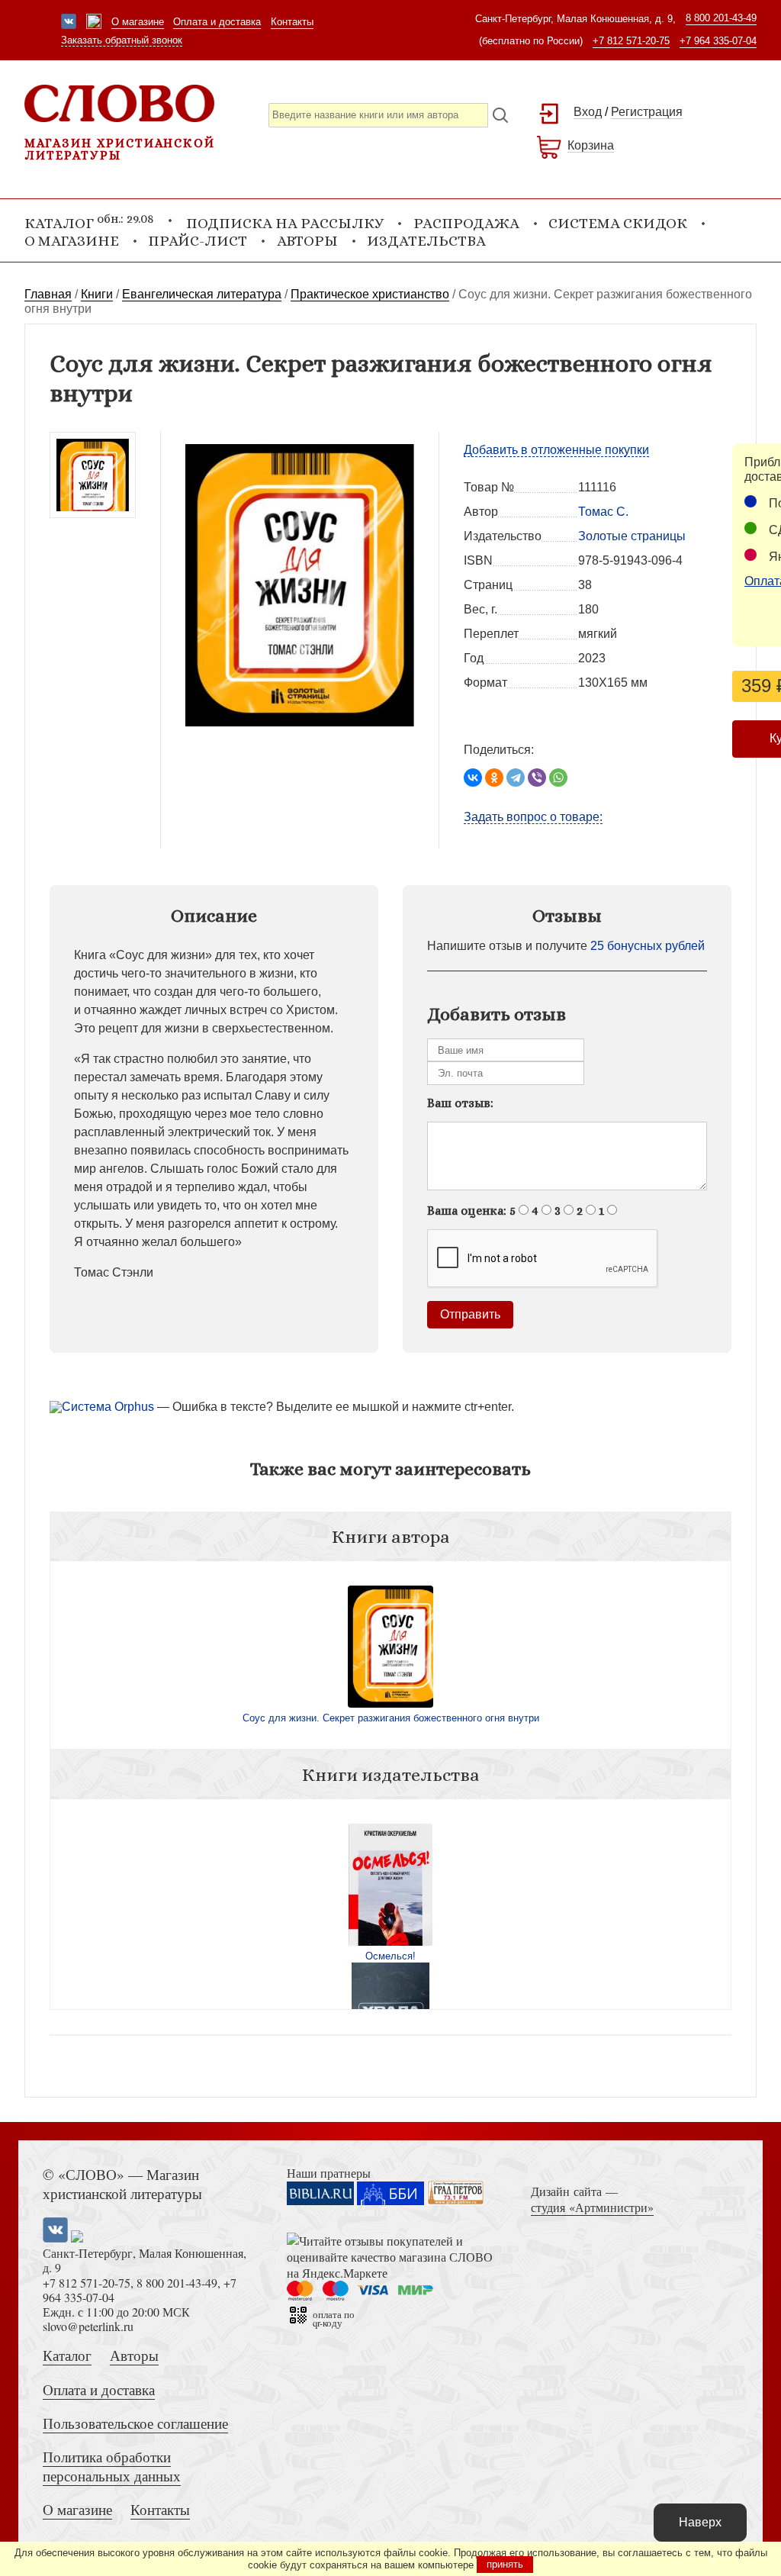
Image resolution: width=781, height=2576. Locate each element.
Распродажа (466, 223)
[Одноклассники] (494, 778)
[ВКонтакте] (473, 778)
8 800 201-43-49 (721, 18)
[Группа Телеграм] (94, 23)
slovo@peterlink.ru (88, 2326)
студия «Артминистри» (592, 2207)
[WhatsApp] (558, 778)
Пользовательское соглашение (135, 2423)
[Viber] (537, 778)
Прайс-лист (198, 241)
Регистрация (647, 112)
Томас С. (603, 512)
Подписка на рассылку (285, 223)
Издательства (426, 241)
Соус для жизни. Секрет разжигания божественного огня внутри (391, 1718)
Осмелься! (390, 1956)
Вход (588, 112)
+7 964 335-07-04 (718, 41)
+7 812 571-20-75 (631, 41)
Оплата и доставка (217, 22)
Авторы (307, 241)
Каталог (67, 2355)
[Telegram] (516, 778)
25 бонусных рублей (648, 946)
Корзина (591, 145)
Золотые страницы (632, 536)
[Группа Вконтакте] (69, 23)
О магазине (138, 22)
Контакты (292, 22)
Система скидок (618, 223)
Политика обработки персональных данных (112, 2466)
